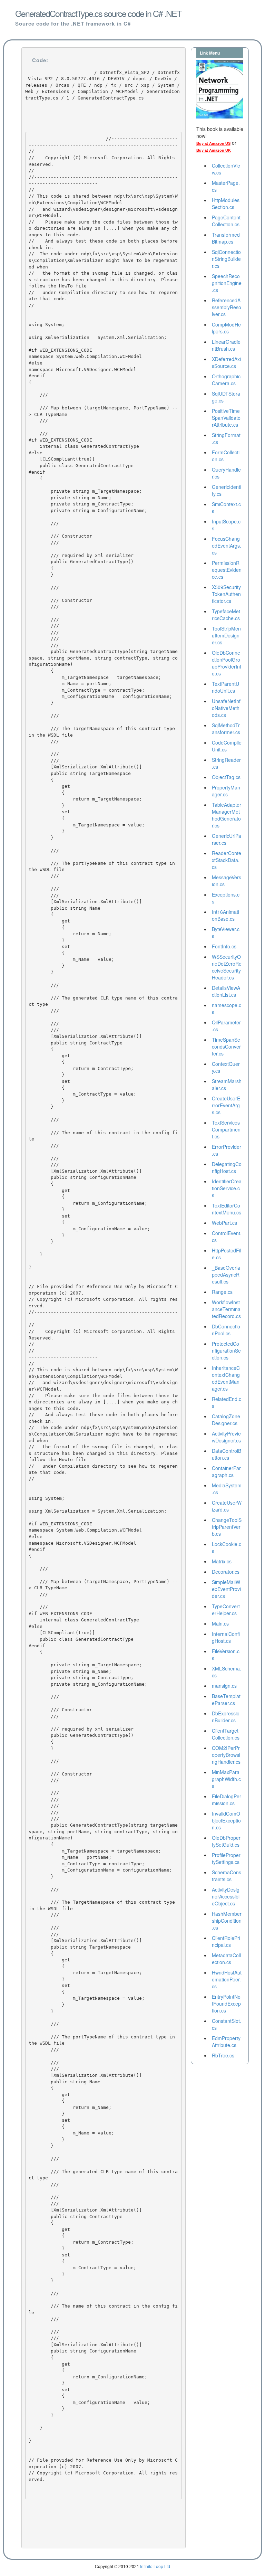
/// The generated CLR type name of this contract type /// (103, 1004)
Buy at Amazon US (213, 143)
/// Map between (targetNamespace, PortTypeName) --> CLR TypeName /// (103, 411)
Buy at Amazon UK (214, 150)
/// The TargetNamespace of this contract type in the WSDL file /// (103, 735)
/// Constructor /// (62, 539)
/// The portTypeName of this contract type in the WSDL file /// (103, 870)
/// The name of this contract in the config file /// (103, 1139)
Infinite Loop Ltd (155, 2566)
